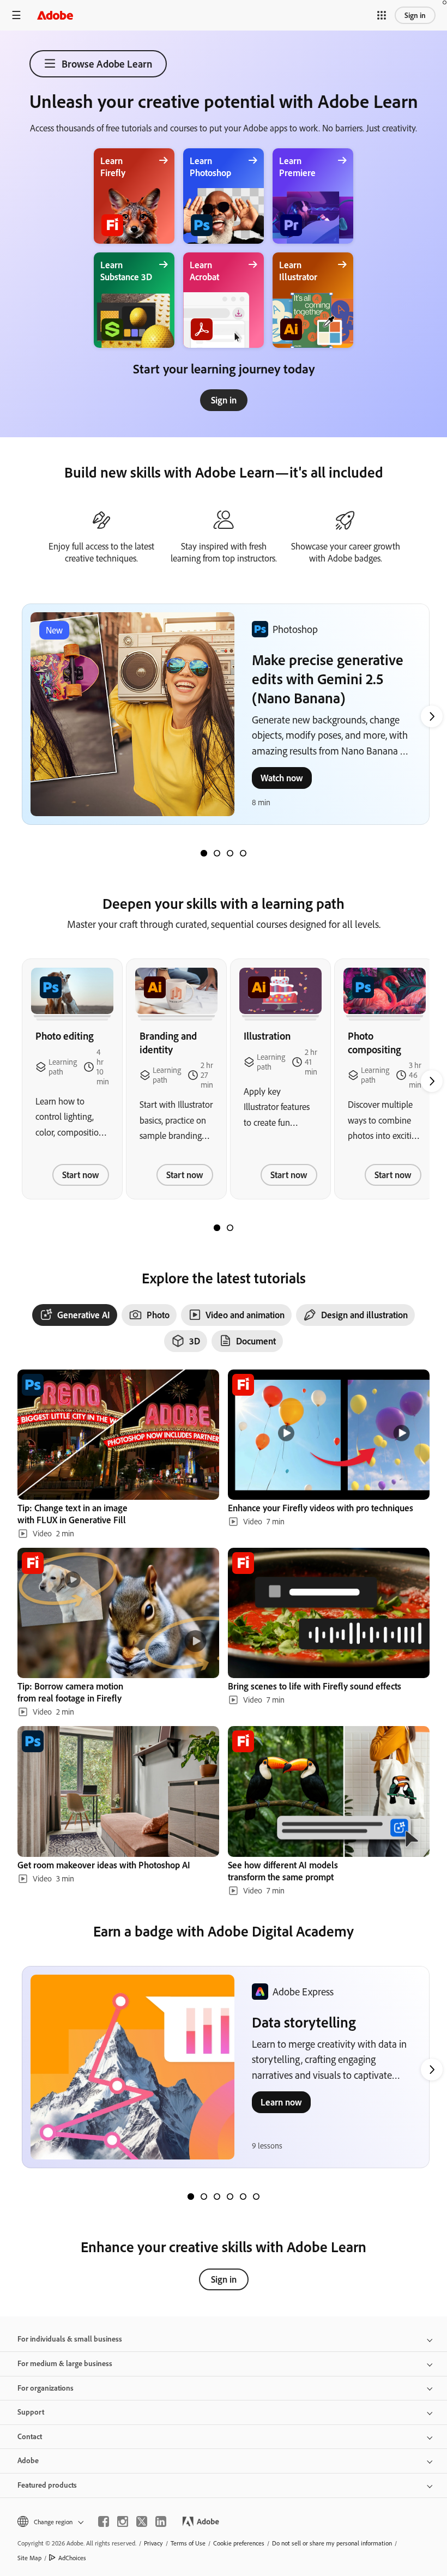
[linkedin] (161, 2521)
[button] (382, 15)
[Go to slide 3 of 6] (217, 2197)
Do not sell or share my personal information (332, 2543)
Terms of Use (188, 2543)
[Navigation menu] (16, 15)
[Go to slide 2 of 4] (217, 853)
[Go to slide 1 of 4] (204, 853)
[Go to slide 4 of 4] (243, 853)
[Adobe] (55, 15)
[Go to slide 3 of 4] (230, 853)
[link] (224, 400)
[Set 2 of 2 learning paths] (230, 1228)
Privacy (153, 2543)
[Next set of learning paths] (432, 716)
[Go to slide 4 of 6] (230, 2197)
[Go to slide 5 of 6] (243, 2197)
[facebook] (104, 2521)
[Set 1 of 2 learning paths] (217, 1228)
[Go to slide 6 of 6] (256, 2197)
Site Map (29, 2558)
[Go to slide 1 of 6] (191, 2197)
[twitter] (142, 2521)
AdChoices (72, 2558)
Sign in (415, 15)
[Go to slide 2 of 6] (204, 2197)
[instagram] (123, 2521)
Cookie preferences (239, 2543)
